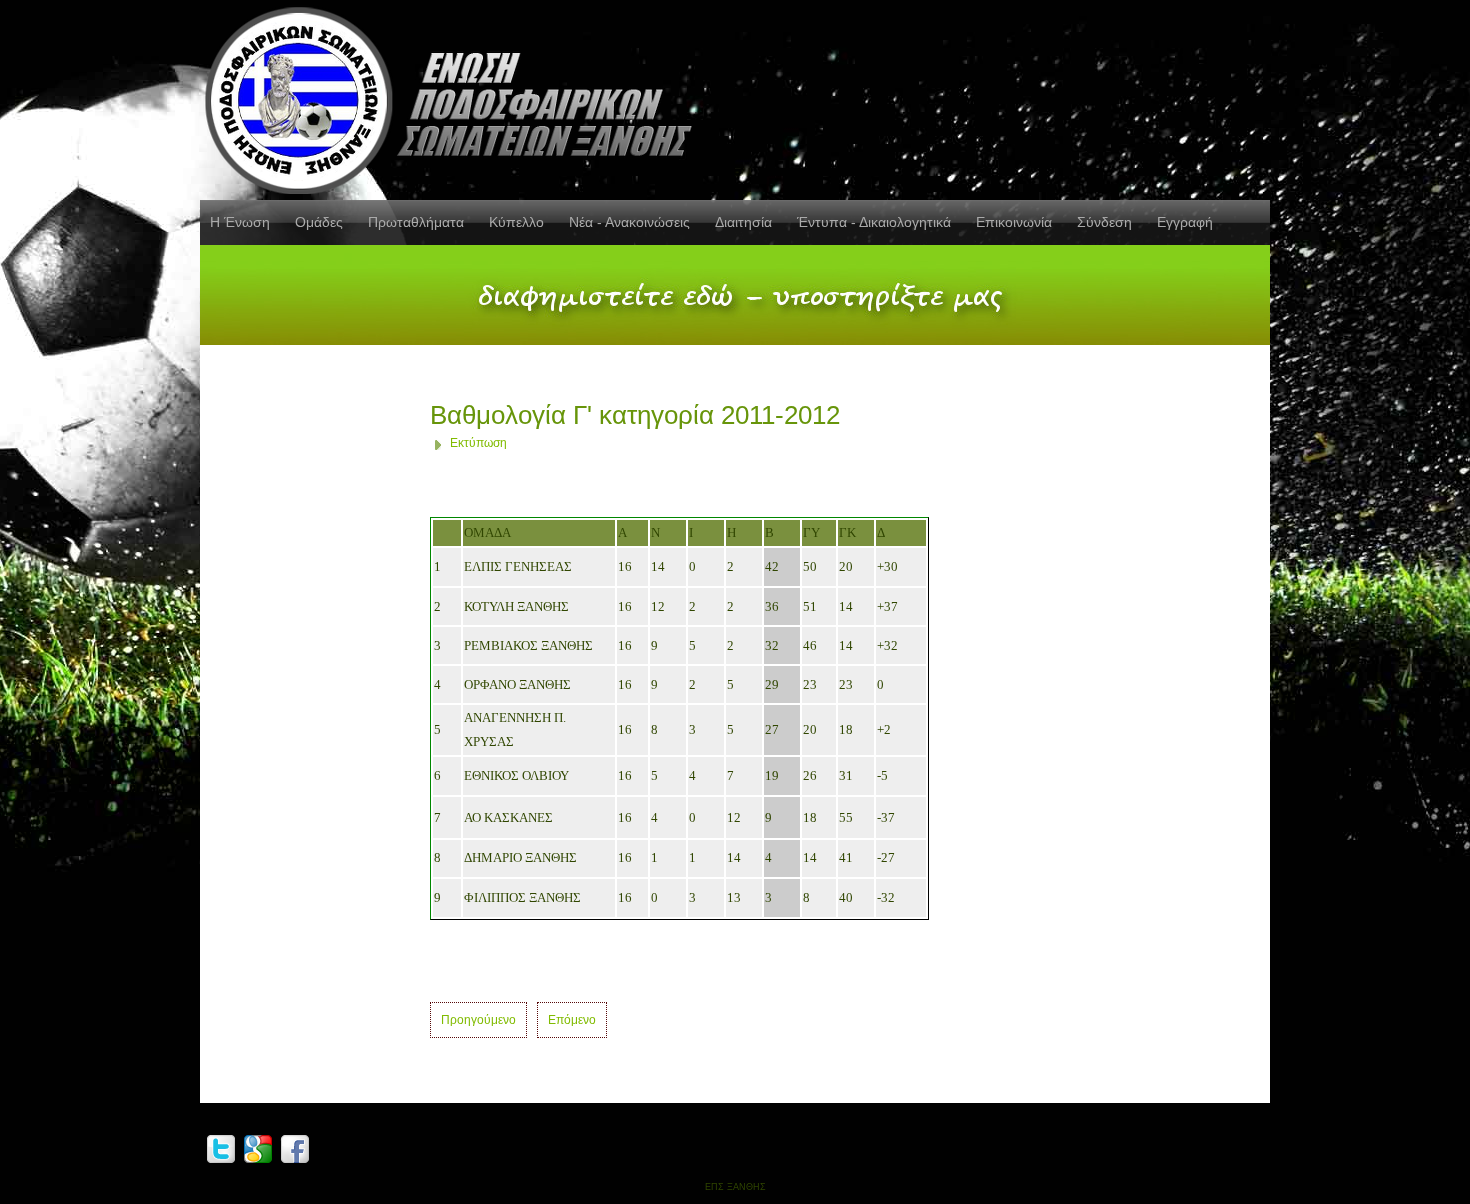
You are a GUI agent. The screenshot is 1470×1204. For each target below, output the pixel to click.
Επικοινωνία (1014, 222)
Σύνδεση (1104, 222)
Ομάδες (319, 222)
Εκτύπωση (478, 443)
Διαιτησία (743, 222)
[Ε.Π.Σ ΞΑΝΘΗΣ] (455, 97)
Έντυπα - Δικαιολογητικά (874, 222)
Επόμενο (572, 1020)
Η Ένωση (240, 222)
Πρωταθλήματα (416, 222)
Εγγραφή (1185, 222)
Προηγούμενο (478, 1020)
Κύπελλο (516, 222)
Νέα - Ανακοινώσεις (629, 222)
